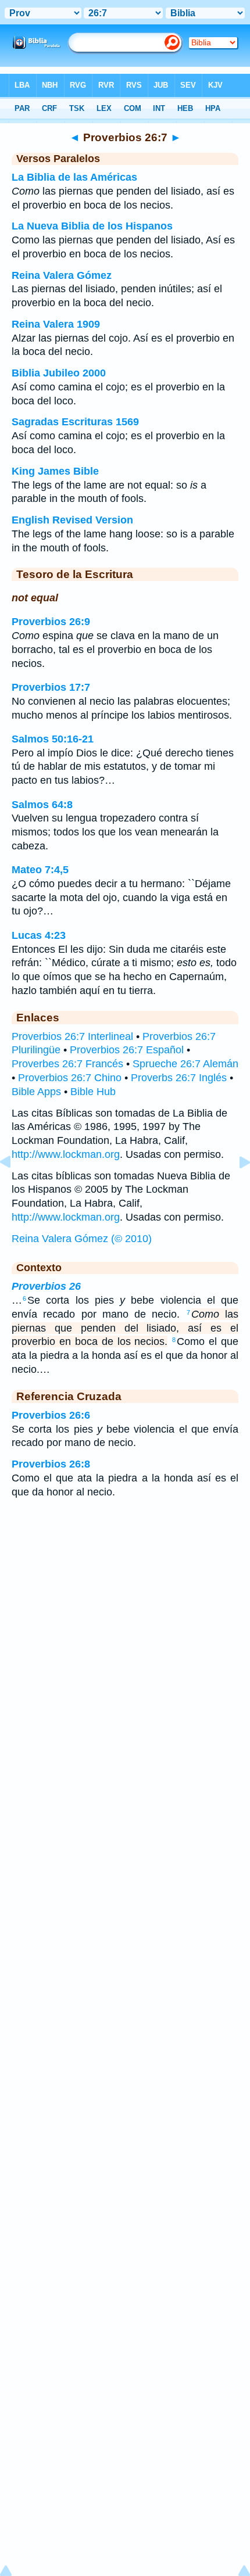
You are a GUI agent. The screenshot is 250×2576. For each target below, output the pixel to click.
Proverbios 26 (46, 1286)
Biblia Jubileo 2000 (59, 373)
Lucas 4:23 (39, 935)
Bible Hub (93, 1092)
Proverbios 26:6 (51, 1415)
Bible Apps (36, 1092)
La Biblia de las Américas (74, 177)
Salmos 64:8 (42, 805)
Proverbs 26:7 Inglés (179, 1078)
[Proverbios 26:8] (235, 1188)
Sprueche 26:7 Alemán (185, 1064)
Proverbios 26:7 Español (127, 1050)
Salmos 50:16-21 (53, 739)
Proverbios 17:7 (51, 687)
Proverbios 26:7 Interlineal (72, 1036)
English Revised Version (72, 520)
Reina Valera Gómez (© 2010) (82, 1239)
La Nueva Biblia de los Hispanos (92, 226)
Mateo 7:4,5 (40, 870)
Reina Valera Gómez (62, 275)
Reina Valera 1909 (56, 324)
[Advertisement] (125, 1601)
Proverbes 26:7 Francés (67, 1064)
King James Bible (55, 471)
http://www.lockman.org (66, 1154)
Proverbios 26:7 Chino (70, 1078)
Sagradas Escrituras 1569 (75, 422)
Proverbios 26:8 (51, 1464)
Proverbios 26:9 (51, 622)
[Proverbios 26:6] (15, 1188)
